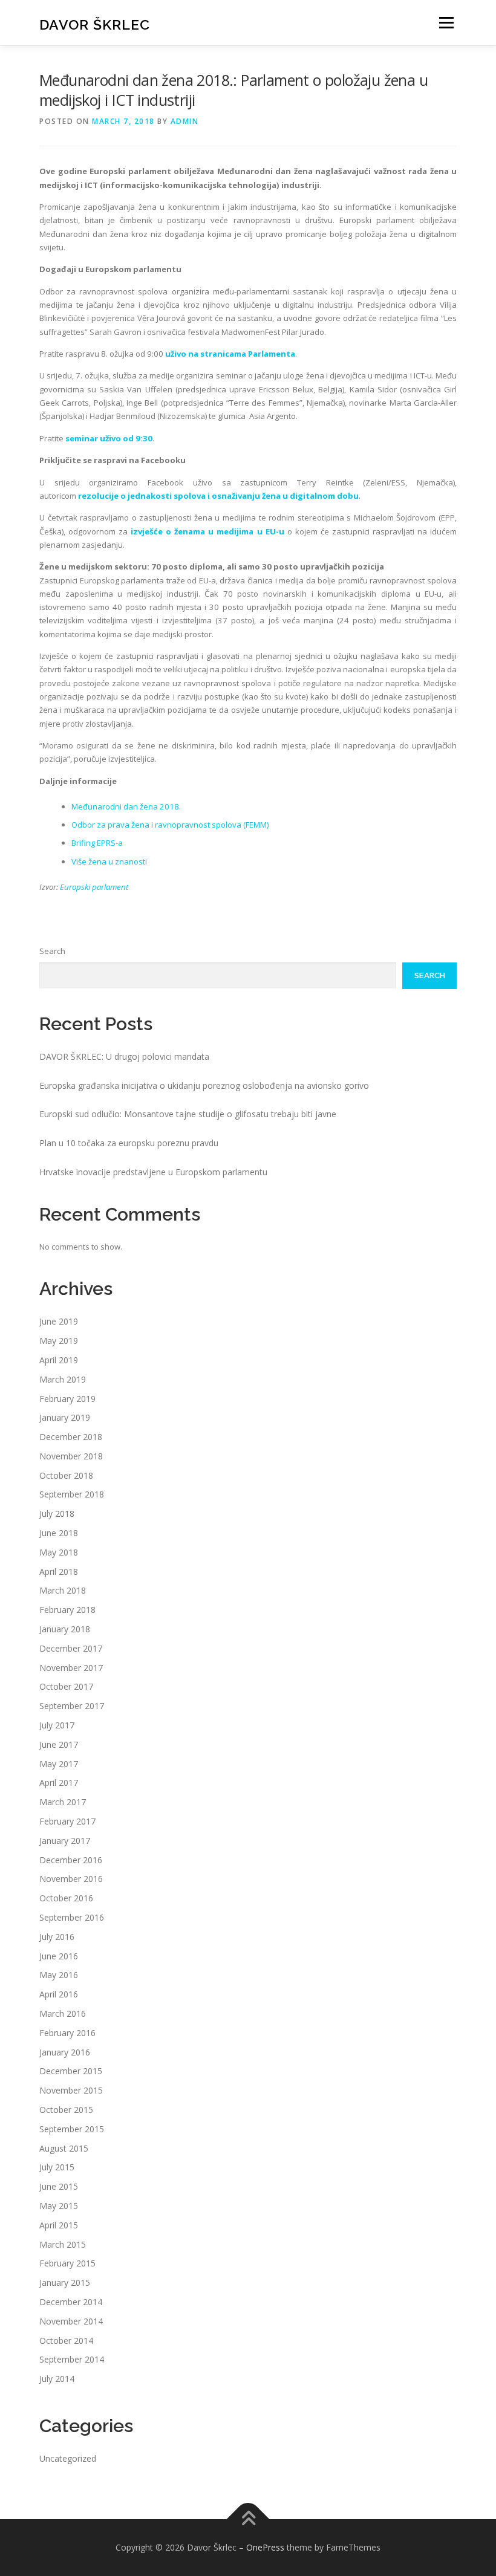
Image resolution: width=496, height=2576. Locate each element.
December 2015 (71, 2071)
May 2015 (59, 2206)
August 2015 (64, 2148)
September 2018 (72, 1494)
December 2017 (71, 1648)
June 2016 (59, 1956)
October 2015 (66, 2110)
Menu (446, 22)
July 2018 (57, 1513)
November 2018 (71, 1456)
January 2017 (65, 1841)
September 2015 (72, 2129)
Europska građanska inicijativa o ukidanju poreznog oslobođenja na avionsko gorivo (204, 1085)
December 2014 (71, 2302)
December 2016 (71, 1860)
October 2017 (66, 1686)
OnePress (265, 2547)
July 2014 (57, 2379)
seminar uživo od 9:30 (109, 438)
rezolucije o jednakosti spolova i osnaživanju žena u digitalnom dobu (218, 496)
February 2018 (67, 1610)
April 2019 (59, 1360)
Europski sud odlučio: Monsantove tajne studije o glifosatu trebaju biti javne (188, 1114)
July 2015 (57, 2167)
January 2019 (65, 1417)
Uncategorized (68, 2458)
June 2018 (59, 1533)
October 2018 (66, 1475)
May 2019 (59, 1341)
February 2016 (67, 2033)
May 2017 (59, 1764)
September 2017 (72, 1706)
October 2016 (66, 1898)
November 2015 (71, 2090)
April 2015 (59, 2225)
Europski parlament (94, 887)
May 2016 (59, 1975)
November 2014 (71, 2321)
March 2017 (63, 1802)
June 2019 (59, 1321)
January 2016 (65, 2052)
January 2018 (65, 1629)
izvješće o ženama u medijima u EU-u (207, 531)
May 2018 (59, 1552)
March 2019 (63, 1379)
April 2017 (59, 1783)
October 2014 (66, 2341)
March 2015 (63, 2244)
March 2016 (63, 2013)
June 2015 (59, 2186)
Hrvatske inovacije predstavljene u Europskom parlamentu (153, 1172)
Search (52, 951)
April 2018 (59, 1572)
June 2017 (59, 1744)
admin (185, 121)
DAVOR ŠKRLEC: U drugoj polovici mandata (124, 1056)
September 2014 (72, 2359)
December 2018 (71, 1437)
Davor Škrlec (95, 24)
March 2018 (63, 1590)
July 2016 (57, 1937)
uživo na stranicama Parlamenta (230, 354)
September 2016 (72, 1917)
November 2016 (71, 1879)
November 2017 (71, 1668)
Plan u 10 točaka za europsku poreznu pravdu (129, 1143)
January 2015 (65, 2282)
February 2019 (67, 1399)
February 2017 (67, 1821)
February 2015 (67, 2263)
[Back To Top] (248, 2519)
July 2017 (57, 1725)
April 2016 (59, 1994)
